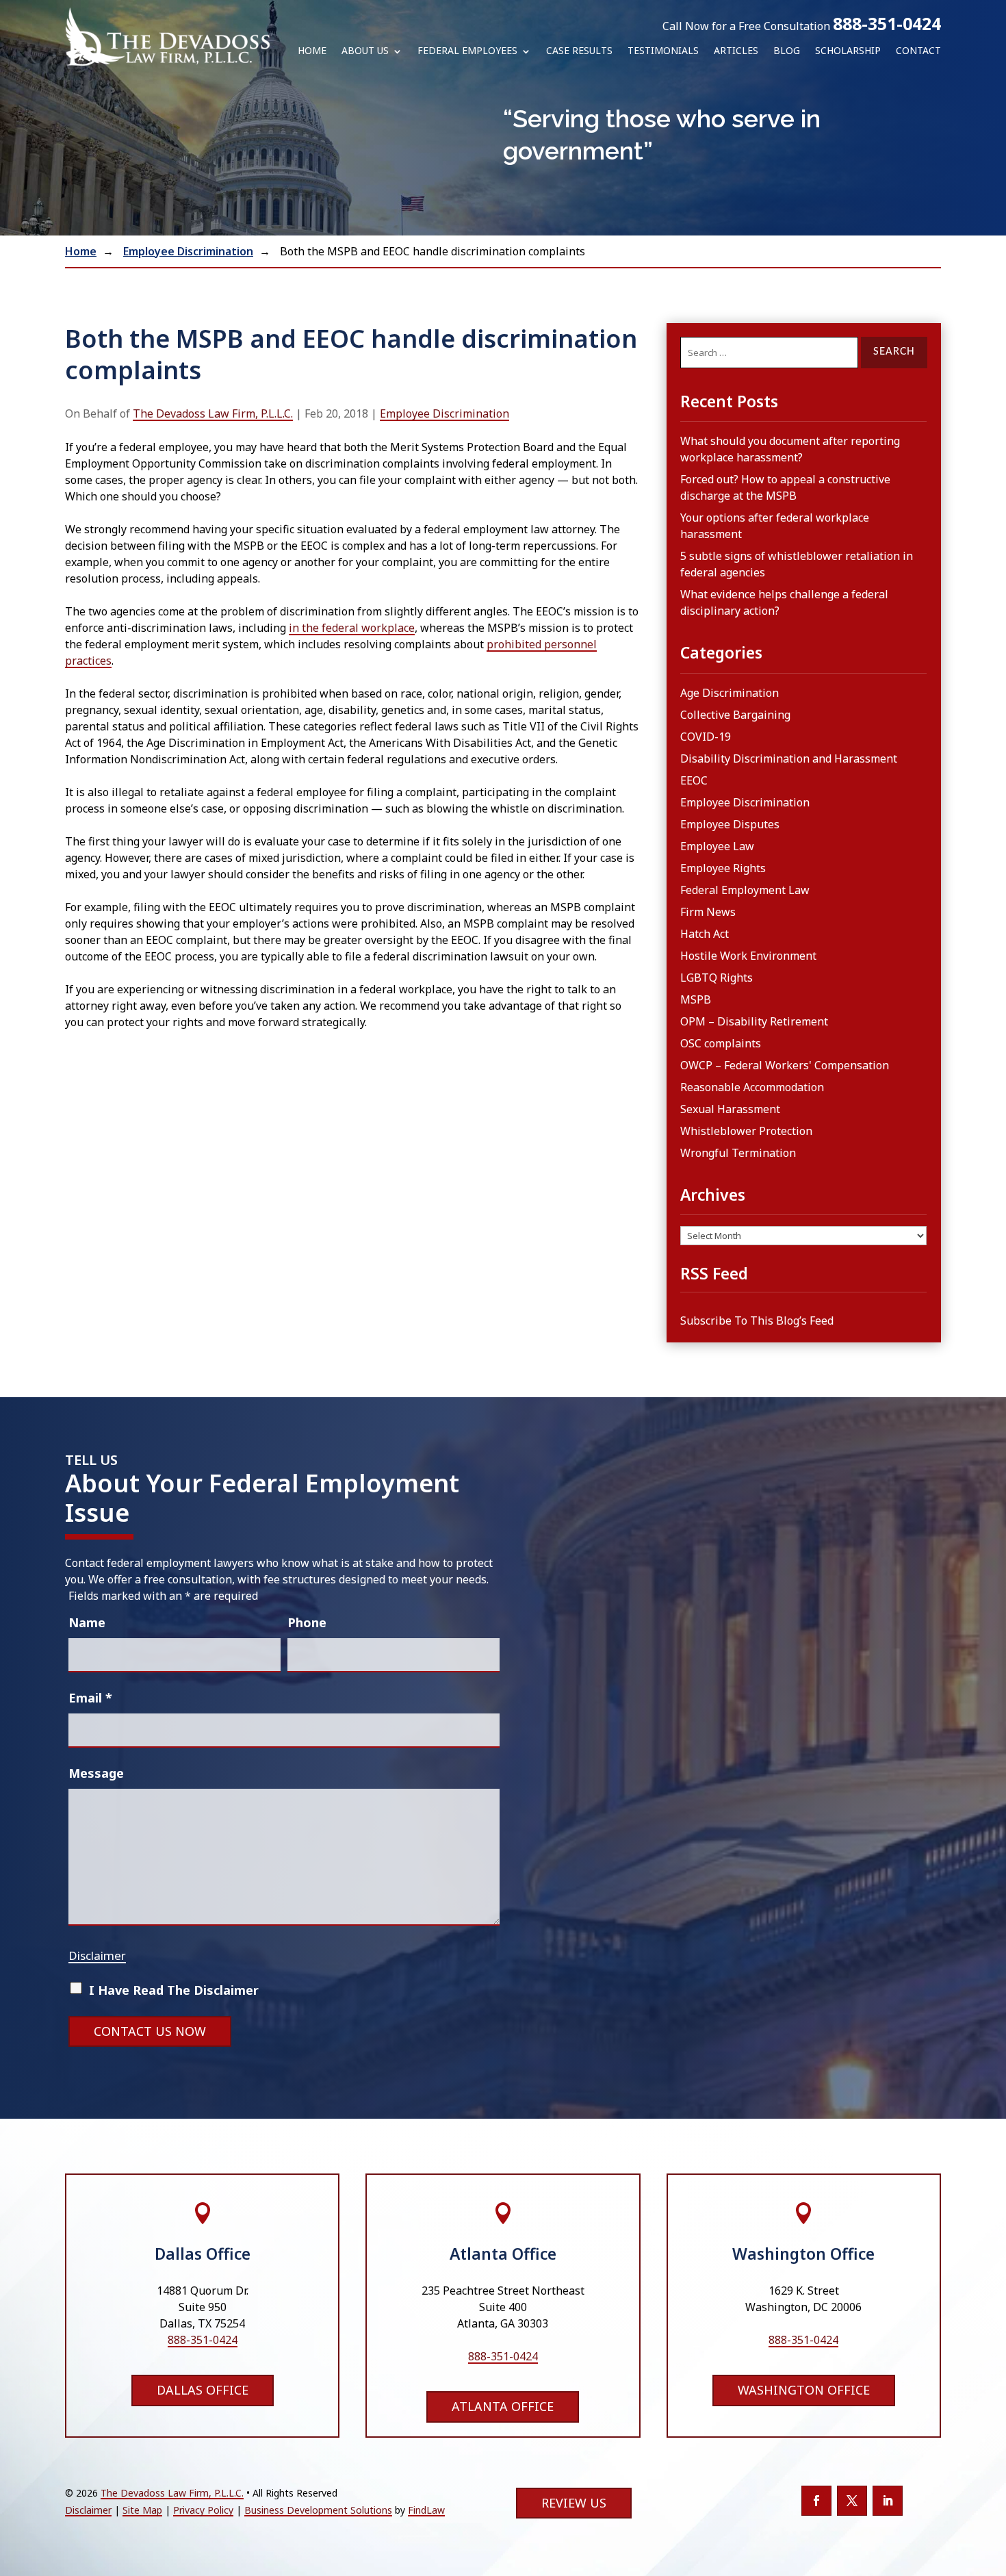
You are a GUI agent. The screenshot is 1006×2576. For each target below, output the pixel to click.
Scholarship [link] (848, 51)
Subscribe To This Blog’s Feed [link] (757, 1321)
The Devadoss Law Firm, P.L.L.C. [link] (213, 413)
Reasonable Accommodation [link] (752, 1087)
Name (87, 1622)
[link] (168, 37)
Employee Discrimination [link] (444, 413)
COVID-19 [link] (706, 737)
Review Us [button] (574, 2503)
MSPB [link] (696, 999)
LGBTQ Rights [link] (717, 978)
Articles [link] (736, 51)
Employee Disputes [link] (730, 824)
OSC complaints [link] (721, 1043)
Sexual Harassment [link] (730, 1109)
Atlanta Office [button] (503, 2406)
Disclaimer (97, 1955)
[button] (816, 2501)
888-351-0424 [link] (887, 23)
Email (90, 1698)
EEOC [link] (694, 780)
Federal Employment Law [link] (745, 890)
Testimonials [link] (663, 51)
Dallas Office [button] (203, 2390)
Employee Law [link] (717, 846)
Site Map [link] (142, 2510)
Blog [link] (787, 51)
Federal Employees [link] (467, 51)
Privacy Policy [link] (203, 2510)
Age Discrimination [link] (730, 693)
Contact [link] (918, 51)
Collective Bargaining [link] (735, 715)
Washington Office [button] (804, 2390)
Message (96, 1773)
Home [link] (312, 51)
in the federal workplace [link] (352, 628)
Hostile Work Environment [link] (748, 956)
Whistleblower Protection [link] (746, 1131)
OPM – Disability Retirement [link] (754, 1021)
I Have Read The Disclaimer (174, 1990)
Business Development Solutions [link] (318, 2510)
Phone (307, 1622)
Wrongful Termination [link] (738, 1153)
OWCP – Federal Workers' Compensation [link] (785, 1065)
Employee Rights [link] (723, 868)
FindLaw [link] (426, 2510)
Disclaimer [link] (88, 2510)
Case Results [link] (579, 51)
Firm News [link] (708, 912)
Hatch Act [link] (705, 934)
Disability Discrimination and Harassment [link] (789, 758)
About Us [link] (365, 51)
